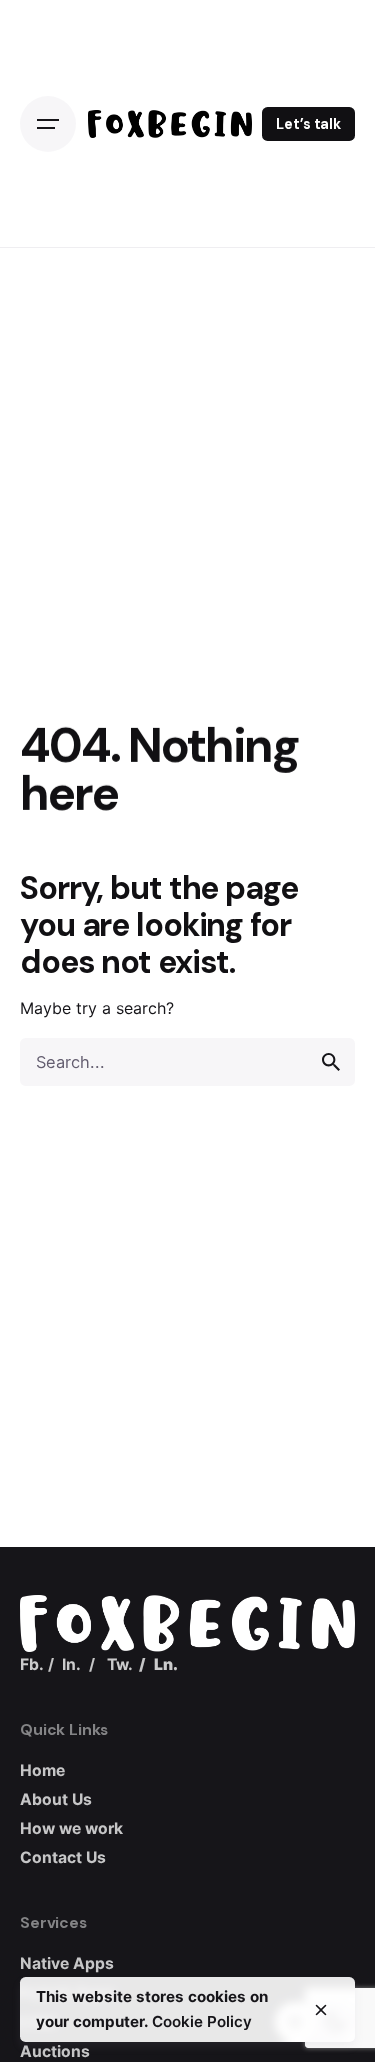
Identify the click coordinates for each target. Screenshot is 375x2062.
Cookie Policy (202, 2021)
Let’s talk (308, 124)
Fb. (32, 1664)
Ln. (166, 1664)
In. (71, 1664)
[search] (331, 1062)
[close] (321, 2010)
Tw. (120, 1664)
